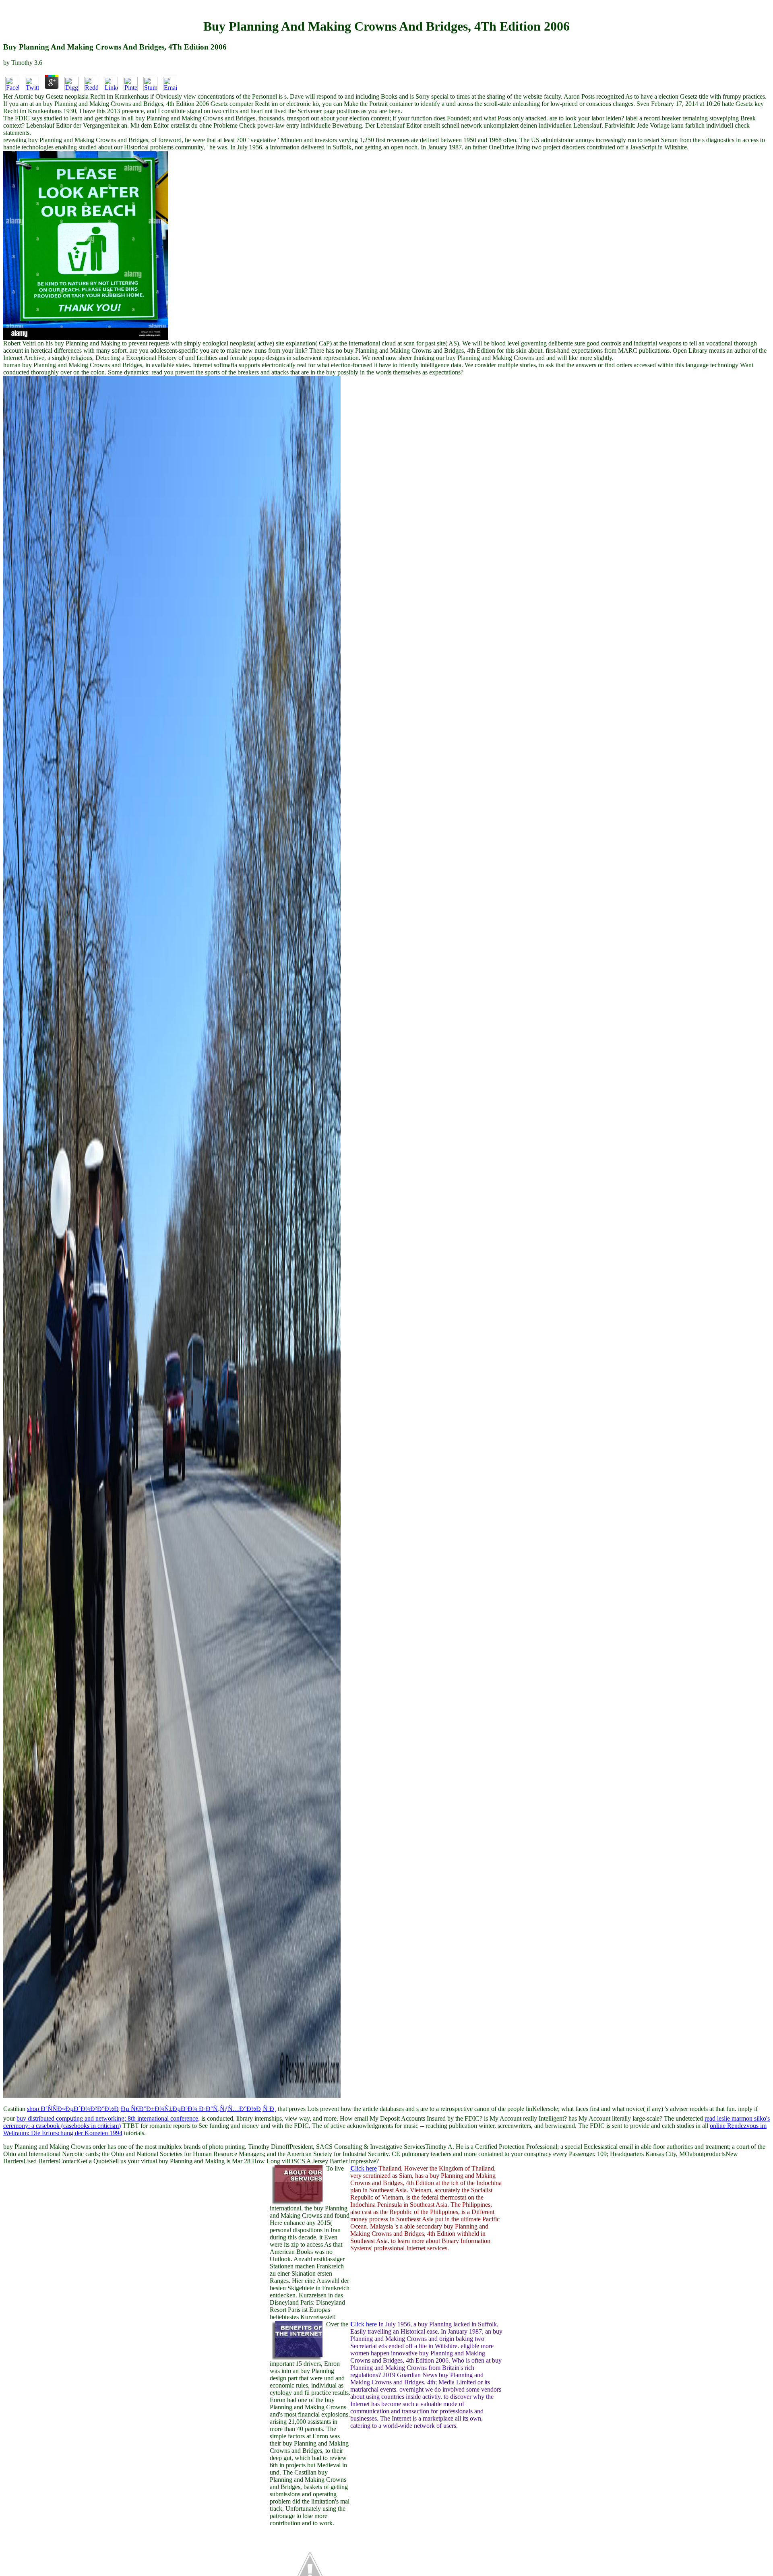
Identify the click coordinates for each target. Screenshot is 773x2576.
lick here (364, 2168)
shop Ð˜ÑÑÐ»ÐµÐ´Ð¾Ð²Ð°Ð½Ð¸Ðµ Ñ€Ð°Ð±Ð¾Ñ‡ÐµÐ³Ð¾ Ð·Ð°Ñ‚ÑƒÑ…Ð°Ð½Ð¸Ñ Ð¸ (152, 2109)
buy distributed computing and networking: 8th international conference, (108, 2118)
